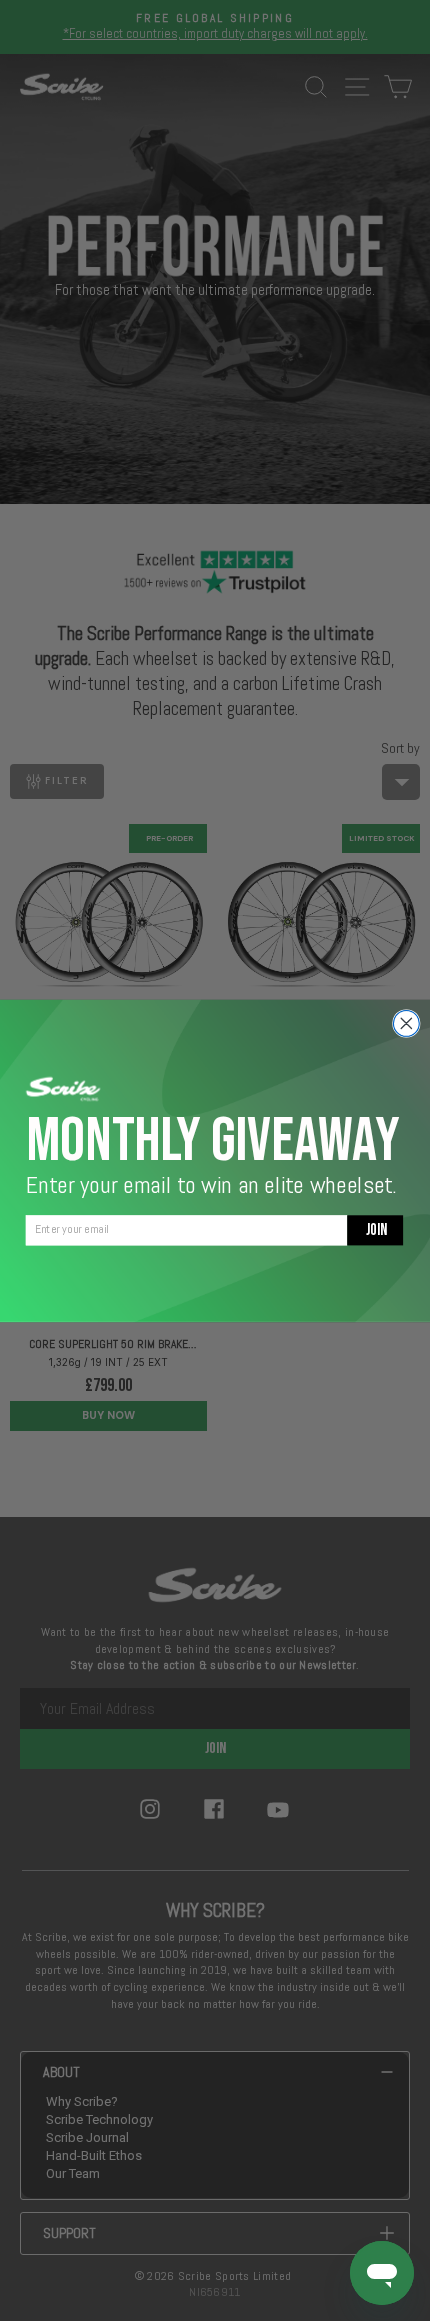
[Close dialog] (406, 1023)
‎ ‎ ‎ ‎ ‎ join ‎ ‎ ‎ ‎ (375, 1229)
